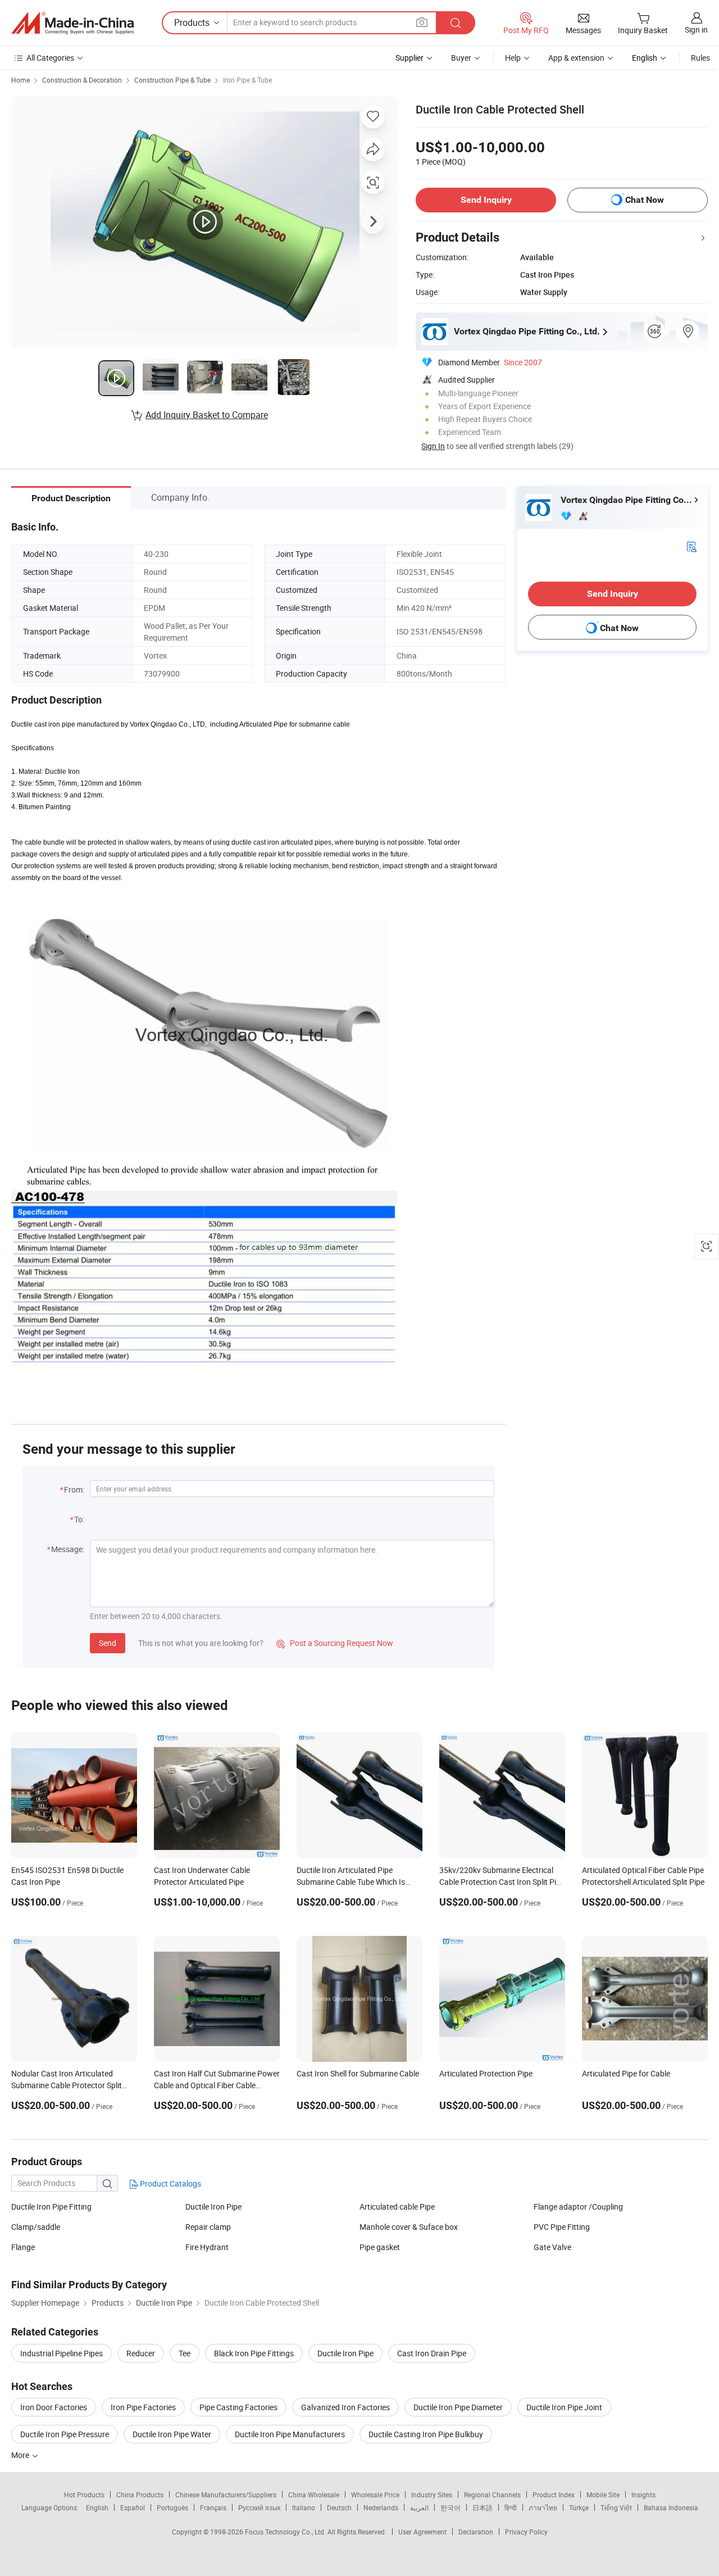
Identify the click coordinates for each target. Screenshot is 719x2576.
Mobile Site (603, 2495)
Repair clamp (208, 2227)
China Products (140, 2495)
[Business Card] (691, 546)
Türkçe (579, 2507)
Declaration (476, 2532)
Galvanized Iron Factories (345, 2407)
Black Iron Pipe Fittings (254, 2353)
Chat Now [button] (645, 200)
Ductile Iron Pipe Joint (564, 2407)
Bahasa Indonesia (671, 2507)
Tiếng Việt (616, 2507)
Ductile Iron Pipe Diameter (458, 2407)
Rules (700, 58)
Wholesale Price (375, 2495)
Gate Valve (552, 2247)
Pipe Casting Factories (238, 2407)
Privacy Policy (526, 2532)
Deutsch (339, 2507)
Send (108, 1643)
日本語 (483, 2507)
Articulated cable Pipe (397, 2207)
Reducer (141, 2353)
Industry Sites (432, 2495)
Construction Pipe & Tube (172, 80)
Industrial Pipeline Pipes (62, 2353)
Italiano (304, 2507)
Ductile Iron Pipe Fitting (51, 2207)
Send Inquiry (486, 200)
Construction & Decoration (82, 80)
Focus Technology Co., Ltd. (286, 2532)
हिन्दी (511, 2507)
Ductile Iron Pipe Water (172, 2434)
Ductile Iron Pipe (213, 2207)
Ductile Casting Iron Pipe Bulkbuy (426, 2434)
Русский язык (259, 2507)
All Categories (50, 58)
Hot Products (84, 2495)
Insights (643, 2495)
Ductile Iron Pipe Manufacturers (290, 2434)
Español (133, 2507)
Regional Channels (492, 2495)
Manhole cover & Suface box (409, 2227)
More (21, 2455)
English (97, 2507)
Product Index (554, 2495)
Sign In (433, 446)
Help (513, 58)
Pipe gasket (380, 2247)
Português (172, 2507)
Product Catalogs (170, 2183)
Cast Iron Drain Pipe (432, 2353)
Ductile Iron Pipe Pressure (65, 2434)
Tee (185, 2353)
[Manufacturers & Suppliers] (72, 23)
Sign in (696, 30)
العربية (419, 2507)
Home (21, 80)
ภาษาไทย (543, 2507)
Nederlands (381, 2507)
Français (213, 2507)
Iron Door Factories (54, 2407)
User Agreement (422, 2532)
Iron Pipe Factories (143, 2407)
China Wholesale (314, 2495)
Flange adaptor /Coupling (578, 2207)
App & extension (576, 58)
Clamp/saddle (36, 2227)
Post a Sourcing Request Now (335, 1643)
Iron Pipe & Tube (247, 80)
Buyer (461, 58)
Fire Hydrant (207, 2247)
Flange (23, 2247)
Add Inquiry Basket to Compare (207, 415)
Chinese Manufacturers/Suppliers (226, 2495)
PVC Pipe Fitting (562, 2227)
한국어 (450, 2507)
